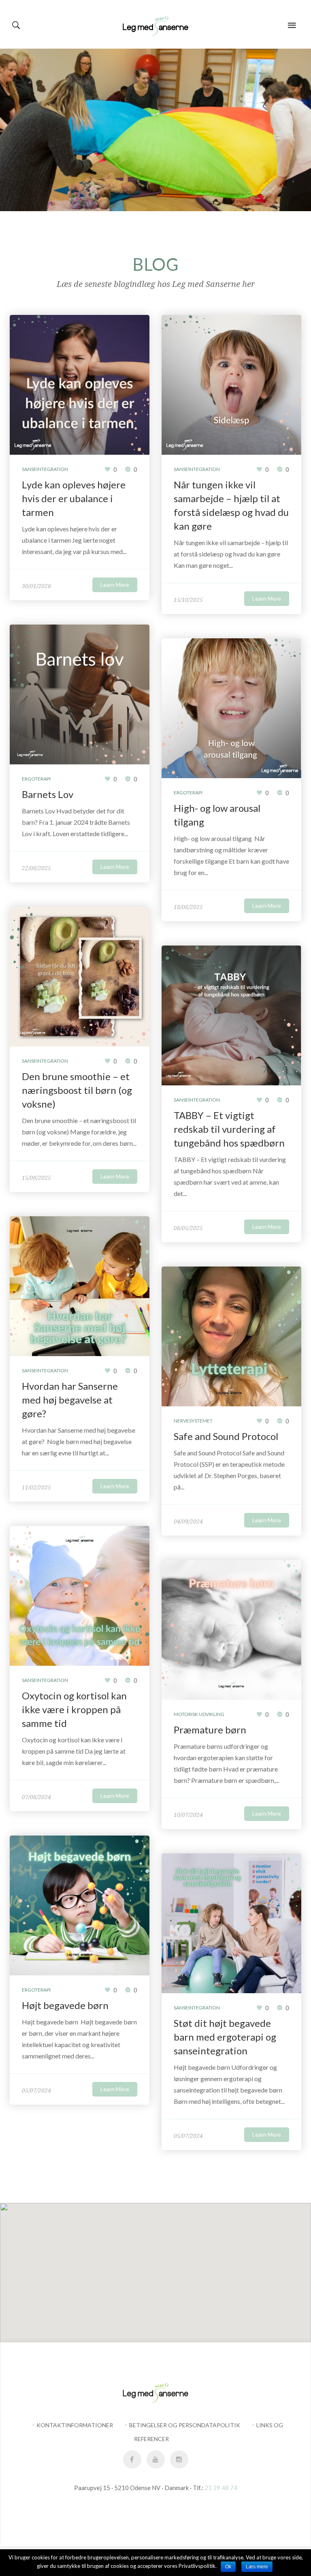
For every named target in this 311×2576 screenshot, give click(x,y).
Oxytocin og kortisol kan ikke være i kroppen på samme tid (74, 1709)
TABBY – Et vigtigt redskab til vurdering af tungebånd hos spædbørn (229, 1129)
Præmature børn (210, 1730)
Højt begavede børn (66, 2005)
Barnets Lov (48, 794)
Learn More (115, 585)
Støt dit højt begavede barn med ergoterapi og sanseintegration (225, 2037)
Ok (228, 2567)
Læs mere (257, 2567)
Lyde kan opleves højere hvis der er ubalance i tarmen (74, 498)
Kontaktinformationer (75, 2425)
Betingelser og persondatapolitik (185, 2425)
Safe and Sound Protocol (226, 1436)
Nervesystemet (193, 1421)
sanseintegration (45, 469)
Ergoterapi (36, 779)
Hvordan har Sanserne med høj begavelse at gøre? (70, 1400)
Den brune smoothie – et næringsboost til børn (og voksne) (77, 1090)
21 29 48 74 (221, 2488)
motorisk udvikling (199, 1714)
